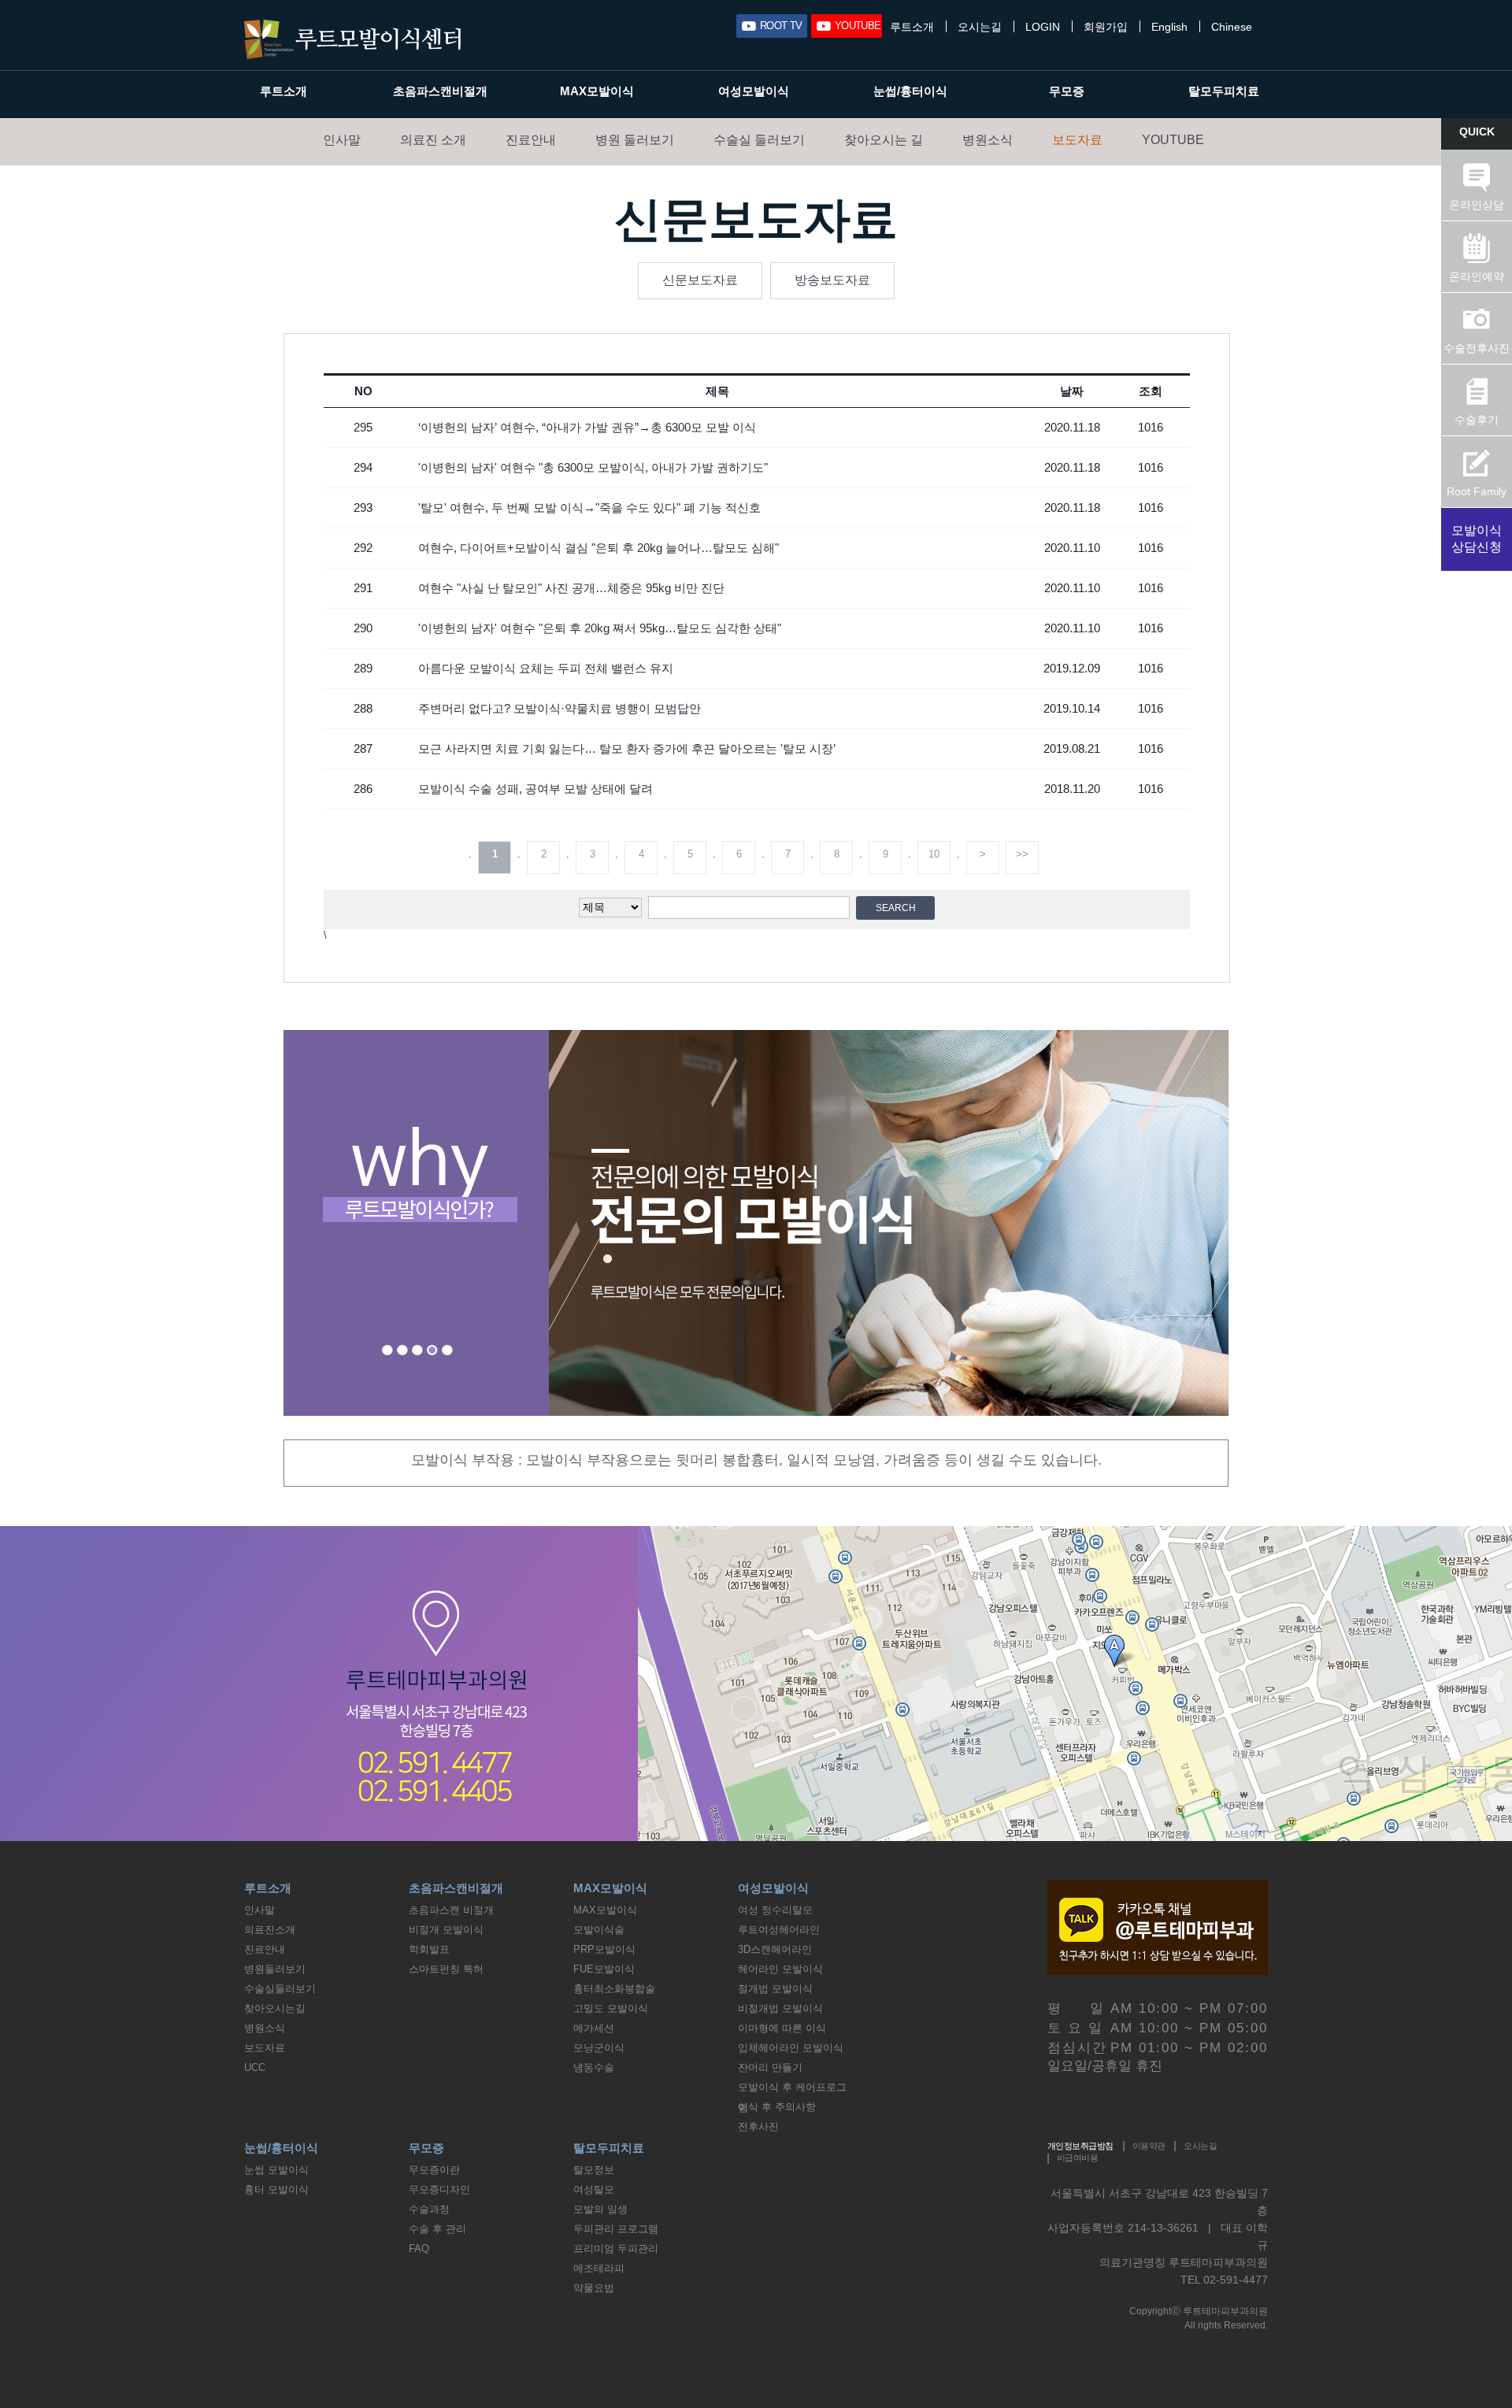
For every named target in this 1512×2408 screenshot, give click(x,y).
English (1169, 27)
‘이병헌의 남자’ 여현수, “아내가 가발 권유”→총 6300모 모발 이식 (587, 427)
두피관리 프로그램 (616, 2229)
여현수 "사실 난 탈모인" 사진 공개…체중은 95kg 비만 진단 (571, 588)
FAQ (419, 2249)
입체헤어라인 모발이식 (791, 2048)
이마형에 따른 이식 (782, 2028)
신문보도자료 (700, 280)
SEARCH (896, 908)
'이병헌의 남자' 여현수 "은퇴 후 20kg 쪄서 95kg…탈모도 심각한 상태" (600, 628)
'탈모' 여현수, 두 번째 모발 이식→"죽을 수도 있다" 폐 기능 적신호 (589, 508)
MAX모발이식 (597, 91)
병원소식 (988, 140)
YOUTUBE (858, 26)
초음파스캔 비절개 (451, 1910)
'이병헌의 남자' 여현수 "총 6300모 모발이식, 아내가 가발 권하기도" (593, 467)
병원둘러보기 (275, 1969)
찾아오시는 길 (884, 140)
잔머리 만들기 (770, 2067)
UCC (255, 2067)
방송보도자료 (832, 280)
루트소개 (912, 27)
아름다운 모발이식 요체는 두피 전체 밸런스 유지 (546, 668)
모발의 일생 (600, 2209)
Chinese (1232, 27)
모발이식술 (599, 1930)
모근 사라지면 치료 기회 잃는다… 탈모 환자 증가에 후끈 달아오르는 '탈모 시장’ (627, 748)
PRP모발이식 (604, 1949)
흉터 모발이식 (276, 2189)
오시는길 (980, 27)
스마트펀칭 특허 (446, 1969)
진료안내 (531, 140)
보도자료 (1077, 140)
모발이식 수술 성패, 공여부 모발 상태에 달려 (535, 789)
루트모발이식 (352, 39)
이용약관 (1149, 2146)
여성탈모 (594, 2189)
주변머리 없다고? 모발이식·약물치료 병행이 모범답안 (560, 708)
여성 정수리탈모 (775, 1910)
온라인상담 (1477, 205)
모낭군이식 (599, 2048)
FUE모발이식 (604, 1969)
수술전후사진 (1477, 348)
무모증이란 (434, 2170)
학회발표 (429, 1949)
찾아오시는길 (275, 2008)
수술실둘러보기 (280, 1989)
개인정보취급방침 (1080, 2146)
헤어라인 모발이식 (780, 1969)
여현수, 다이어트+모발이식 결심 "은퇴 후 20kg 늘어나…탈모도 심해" (598, 548)
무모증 (1067, 91)
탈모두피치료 (1224, 91)
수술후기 (1477, 420)
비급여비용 (1077, 2158)
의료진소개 (270, 1930)
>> (1022, 854)
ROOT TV (781, 26)
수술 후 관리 (437, 2229)
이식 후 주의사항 (777, 2107)
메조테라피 (599, 2268)
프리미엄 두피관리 (616, 2249)
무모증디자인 (439, 2189)
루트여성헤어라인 (779, 1930)
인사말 (342, 140)
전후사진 (758, 2126)
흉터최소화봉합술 (614, 1989)
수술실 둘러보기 (759, 140)
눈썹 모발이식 (276, 2170)
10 (934, 854)
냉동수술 (594, 2067)
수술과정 (429, 2209)
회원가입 (1106, 27)
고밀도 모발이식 (611, 2008)
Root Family (1477, 491)
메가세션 (594, 2028)
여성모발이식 (754, 91)
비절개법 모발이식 (780, 2008)
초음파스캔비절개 (440, 91)
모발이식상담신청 (1477, 539)
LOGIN (1043, 27)
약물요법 (594, 2288)
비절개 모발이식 (446, 1930)
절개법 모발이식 (775, 1989)
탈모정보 (594, 2170)
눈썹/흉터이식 (910, 91)
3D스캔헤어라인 (775, 1949)
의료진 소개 (433, 140)
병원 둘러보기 (635, 140)
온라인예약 (1477, 276)
